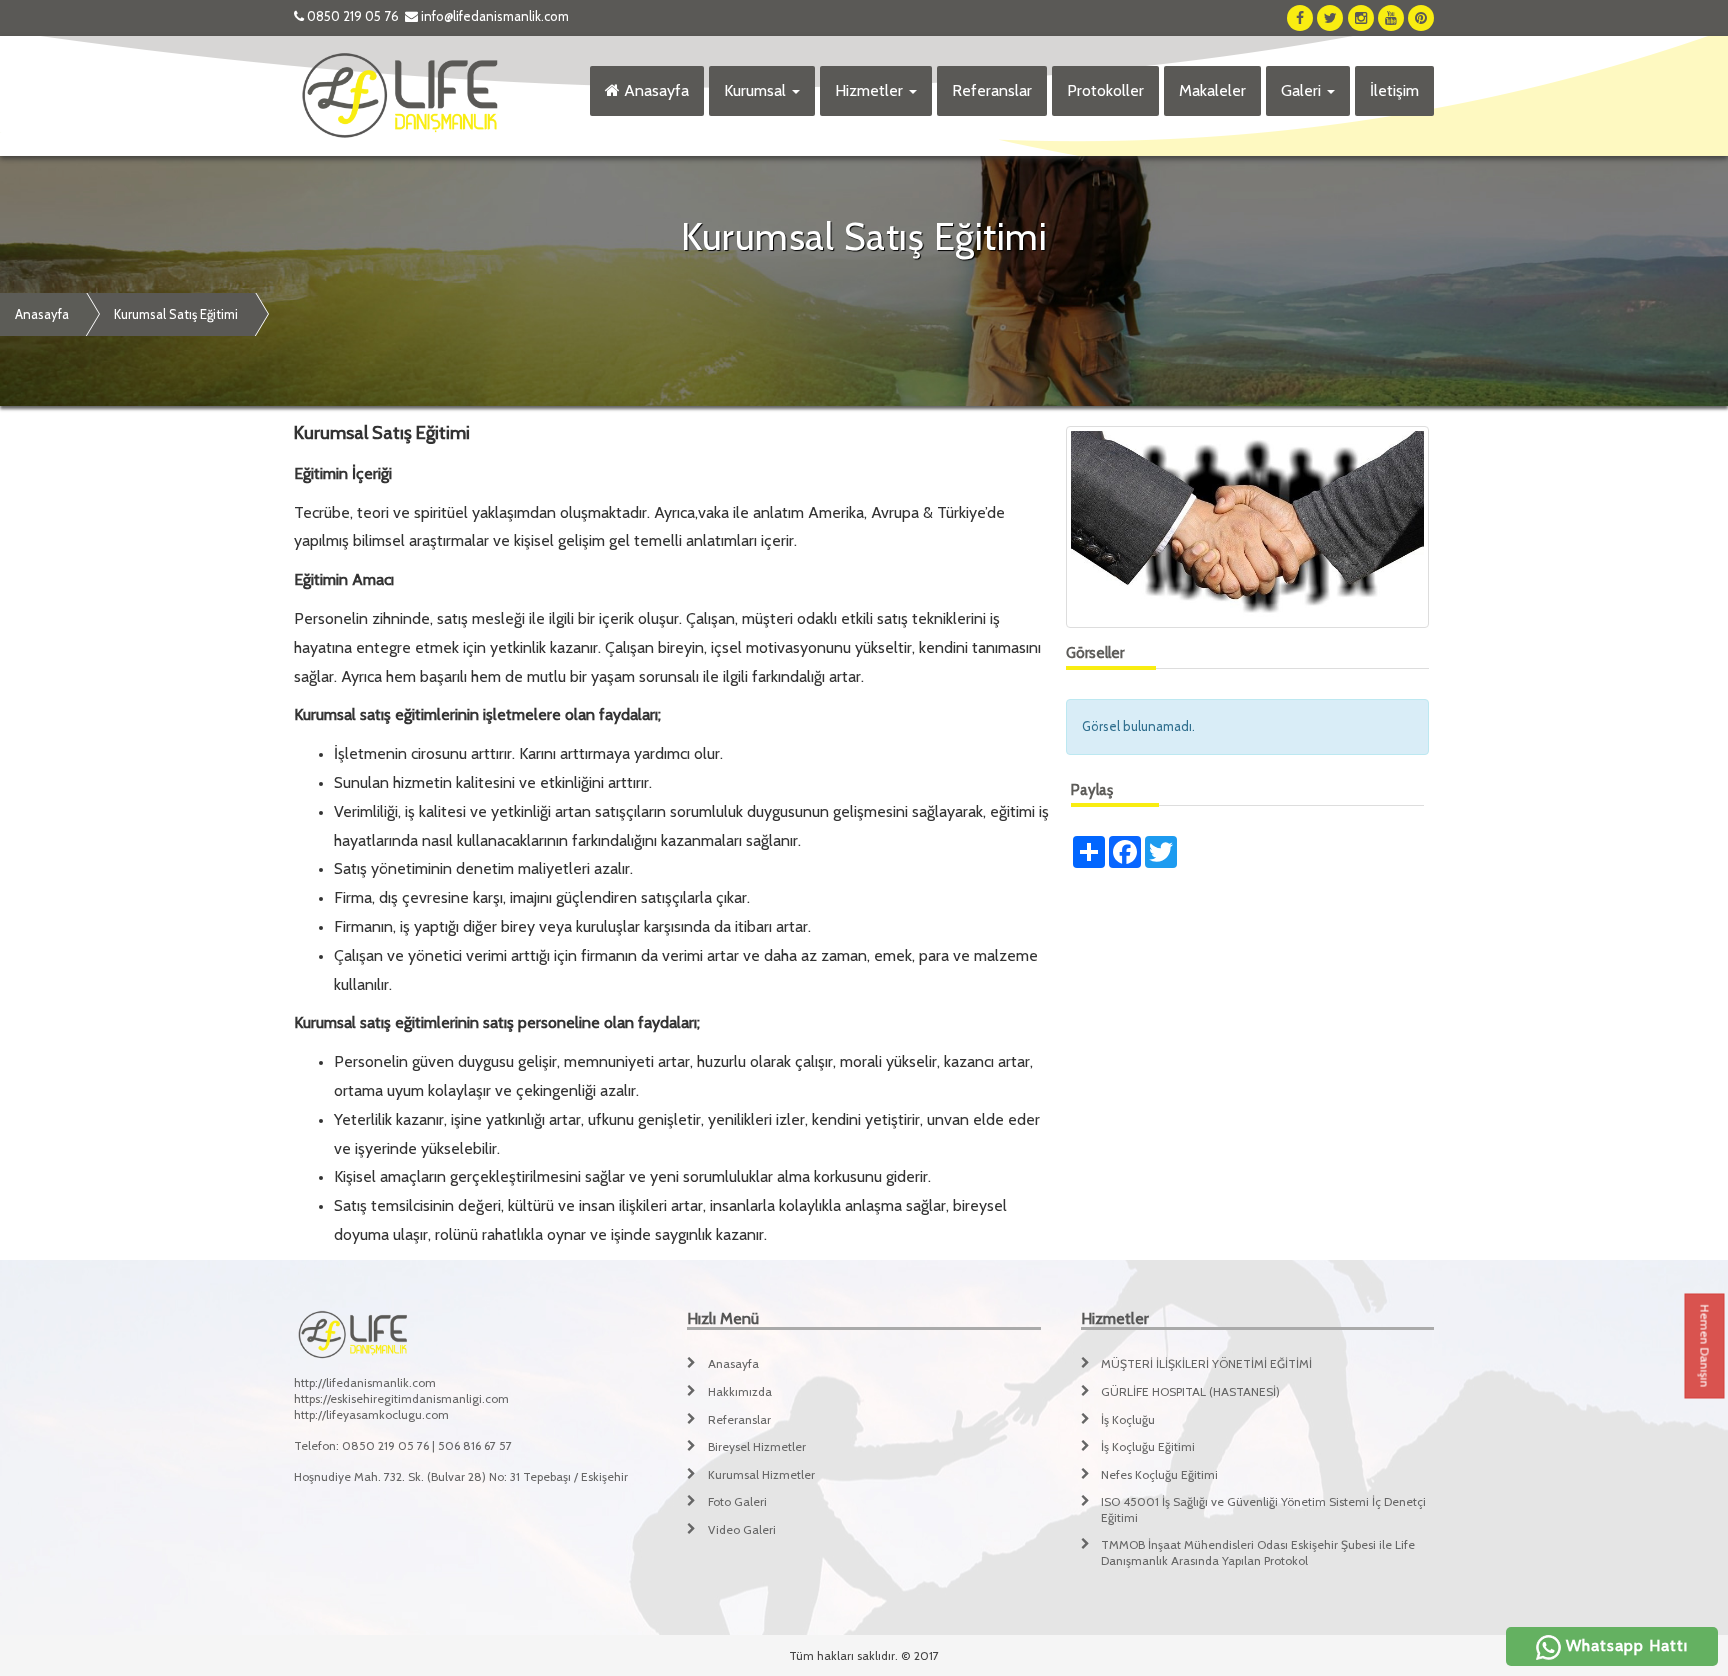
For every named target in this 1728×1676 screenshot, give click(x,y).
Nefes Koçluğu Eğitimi (1159, 1474)
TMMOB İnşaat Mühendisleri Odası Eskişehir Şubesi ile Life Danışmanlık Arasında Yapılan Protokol (1258, 1552)
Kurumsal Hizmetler (761, 1474)
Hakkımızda (740, 1391)
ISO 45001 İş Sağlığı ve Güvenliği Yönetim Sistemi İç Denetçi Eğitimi (1263, 1509)
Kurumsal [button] (757, 90)
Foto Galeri (737, 1501)
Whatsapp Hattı (1624, 1645)
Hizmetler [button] (871, 90)
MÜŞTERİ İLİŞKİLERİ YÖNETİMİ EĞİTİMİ (1206, 1363)
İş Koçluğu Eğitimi (1148, 1446)
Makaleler (1212, 90)
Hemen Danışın (1705, 1346)
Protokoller (1105, 90)
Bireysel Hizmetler (757, 1446)
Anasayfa (654, 90)
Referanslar (992, 90)
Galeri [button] (1303, 90)
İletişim (1394, 90)
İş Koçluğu (1128, 1419)
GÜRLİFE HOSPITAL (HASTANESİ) (1190, 1391)
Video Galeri (742, 1529)
